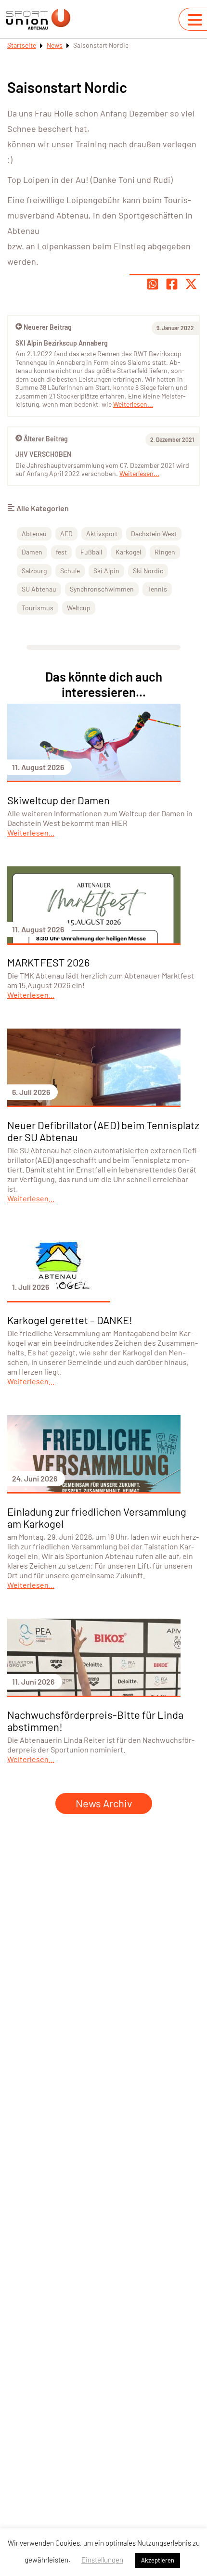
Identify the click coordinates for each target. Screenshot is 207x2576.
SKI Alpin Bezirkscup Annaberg (62, 343)
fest (61, 552)
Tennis (157, 589)
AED (66, 534)
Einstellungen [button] (102, 2560)
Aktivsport (102, 534)
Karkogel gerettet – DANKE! (70, 1320)
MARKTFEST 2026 (48, 962)
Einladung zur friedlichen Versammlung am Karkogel (97, 1517)
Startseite (22, 45)
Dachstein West (154, 534)
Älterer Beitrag (46, 439)
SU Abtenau (39, 589)
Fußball (91, 552)
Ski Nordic (148, 571)
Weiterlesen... (139, 473)
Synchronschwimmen (102, 589)
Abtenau (34, 534)
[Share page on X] (191, 284)
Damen (32, 552)
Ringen (165, 552)
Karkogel (128, 552)
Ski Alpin (106, 571)
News (55, 45)
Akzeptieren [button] (158, 2560)
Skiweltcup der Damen (58, 800)
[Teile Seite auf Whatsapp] (153, 284)
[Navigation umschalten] (195, 20)
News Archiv (104, 1803)
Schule (70, 571)
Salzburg (34, 571)
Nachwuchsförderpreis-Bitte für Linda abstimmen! (95, 1720)
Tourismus (38, 608)
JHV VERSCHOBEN (43, 454)
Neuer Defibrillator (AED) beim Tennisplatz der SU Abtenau (103, 1131)
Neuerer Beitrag (48, 327)
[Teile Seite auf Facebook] (172, 284)
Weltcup (79, 608)
